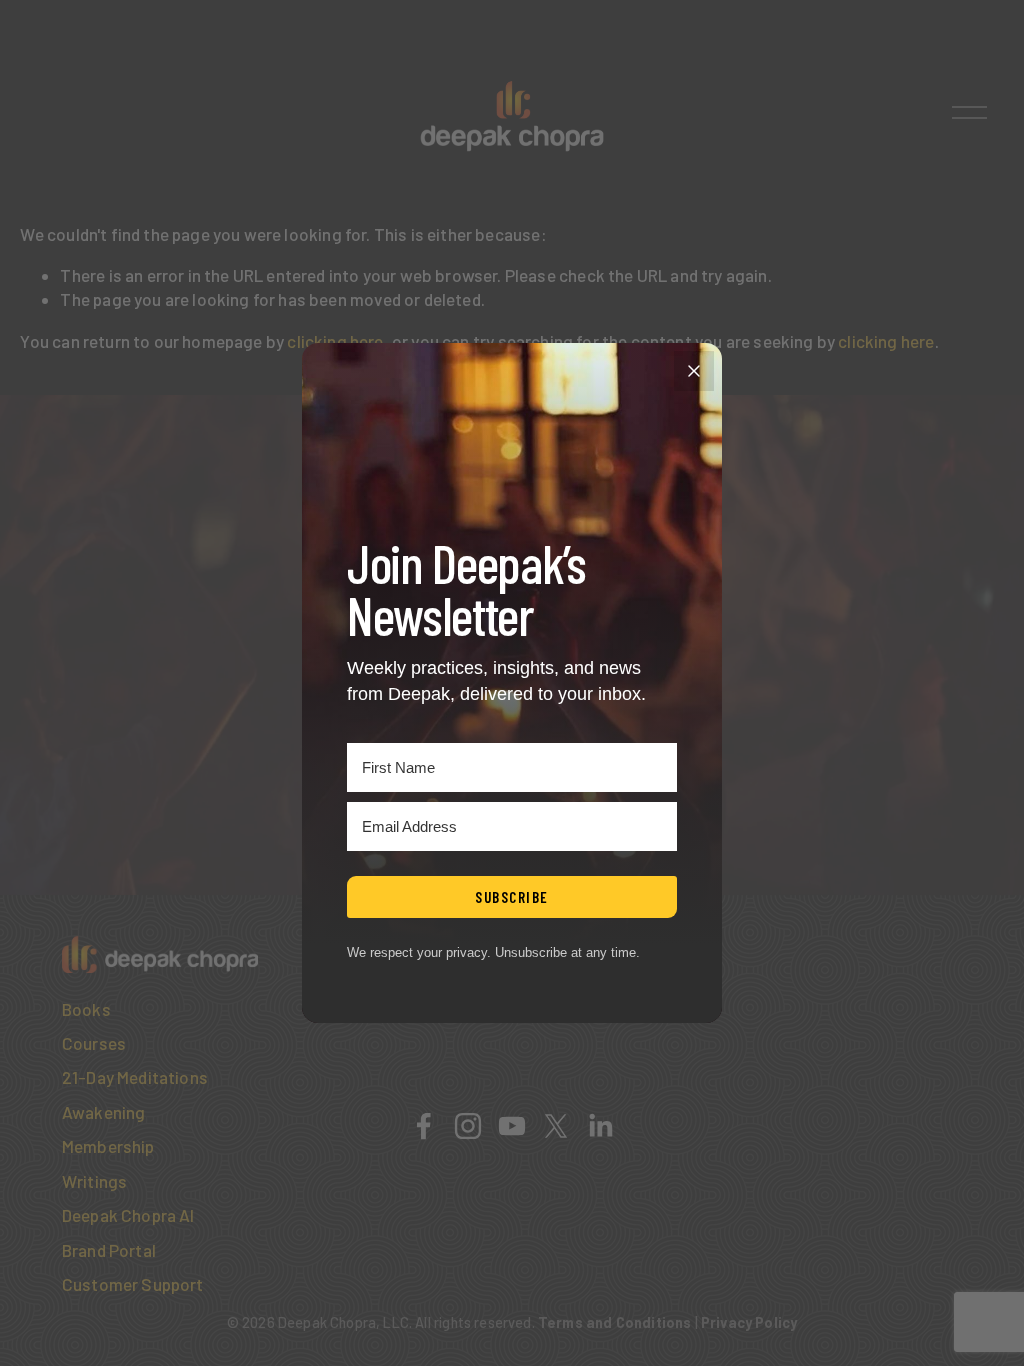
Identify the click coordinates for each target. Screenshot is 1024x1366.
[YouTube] (512, 1126)
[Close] (694, 371)
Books (86, 1009)
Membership (108, 1146)
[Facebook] (424, 1126)
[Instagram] (468, 1126)
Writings (94, 1181)
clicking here (335, 341)
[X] (556, 1126)
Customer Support (133, 1284)
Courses (94, 1043)
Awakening (104, 1112)
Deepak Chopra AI (128, 1215)
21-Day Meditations (135, 1077)
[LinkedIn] (600, 1126)
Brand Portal (109, 1250)
